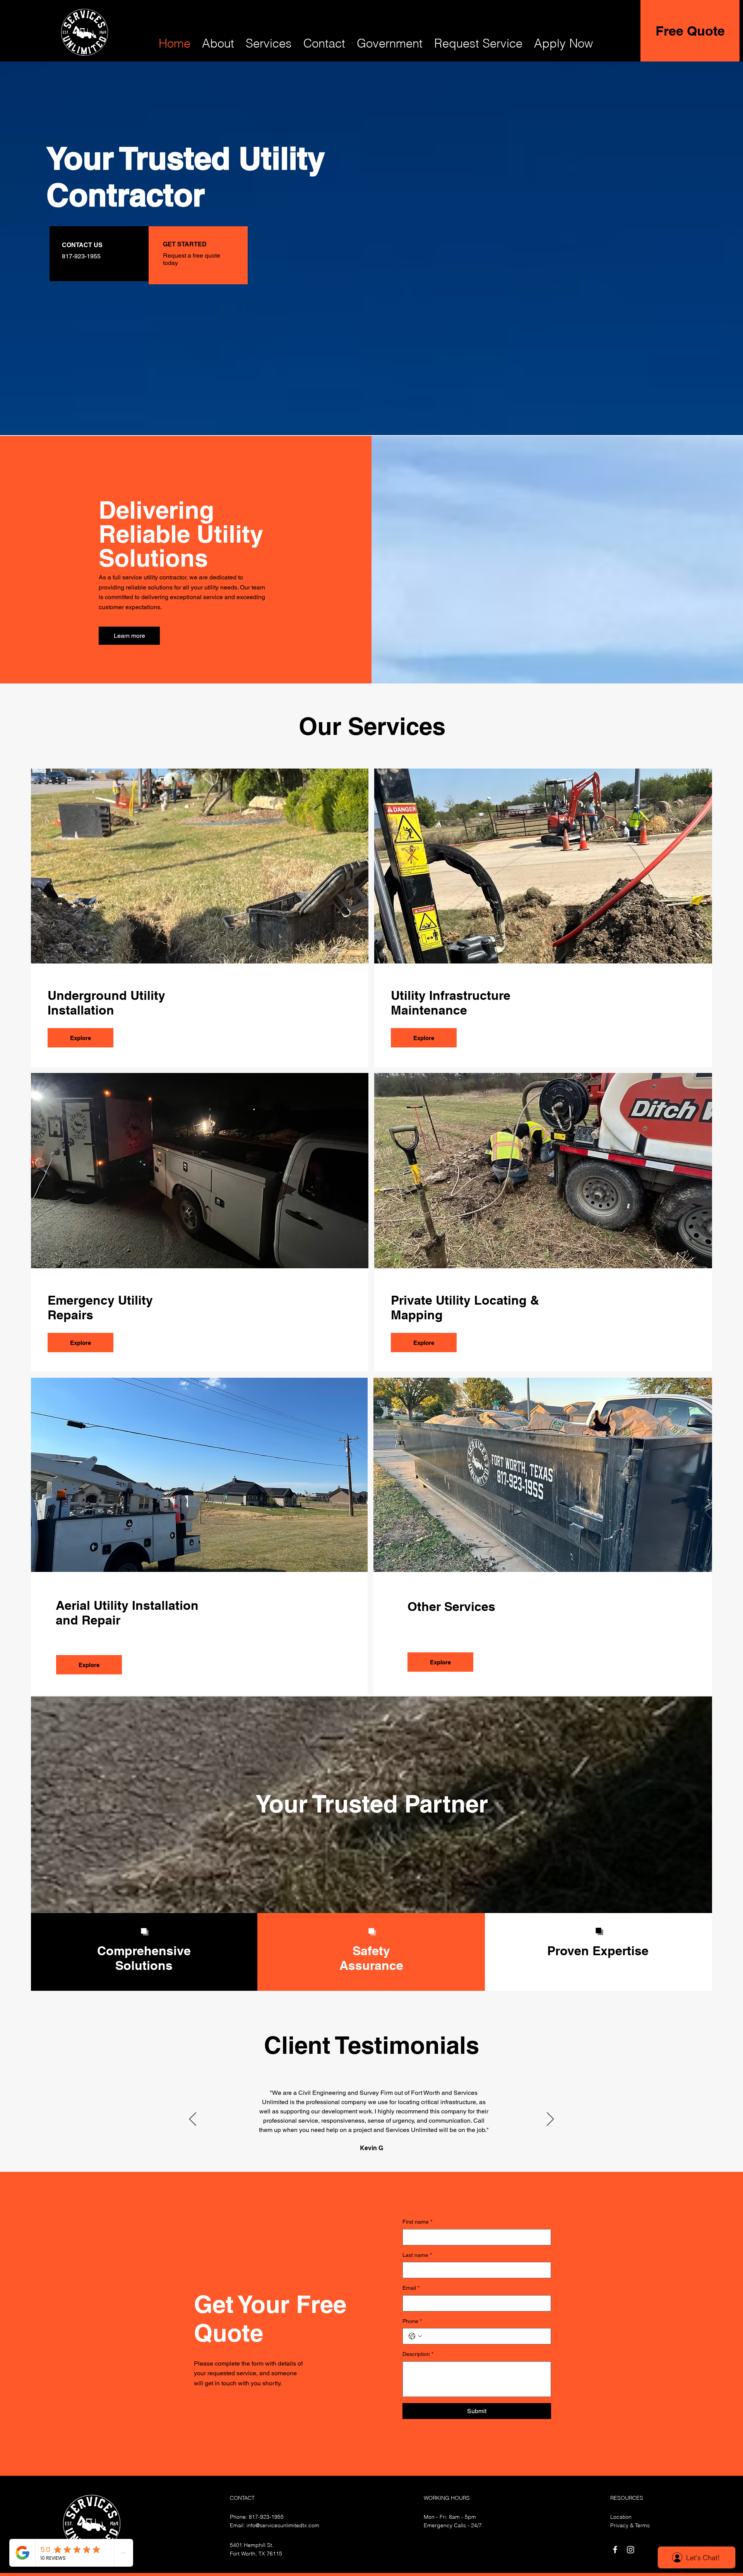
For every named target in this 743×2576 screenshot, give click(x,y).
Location (621, 2517)
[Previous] (193, 2120)
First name (417, 2222)
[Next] (550, 2120)
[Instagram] (631, 2550)
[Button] (198, 254)
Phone (412, 2321)
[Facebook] (615, 2550)
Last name (417, 2255)
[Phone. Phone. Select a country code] (415, 2336)
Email (411, 2288)
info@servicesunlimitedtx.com (283, 2525)
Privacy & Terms (630, 2525)
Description (418, 2354)
